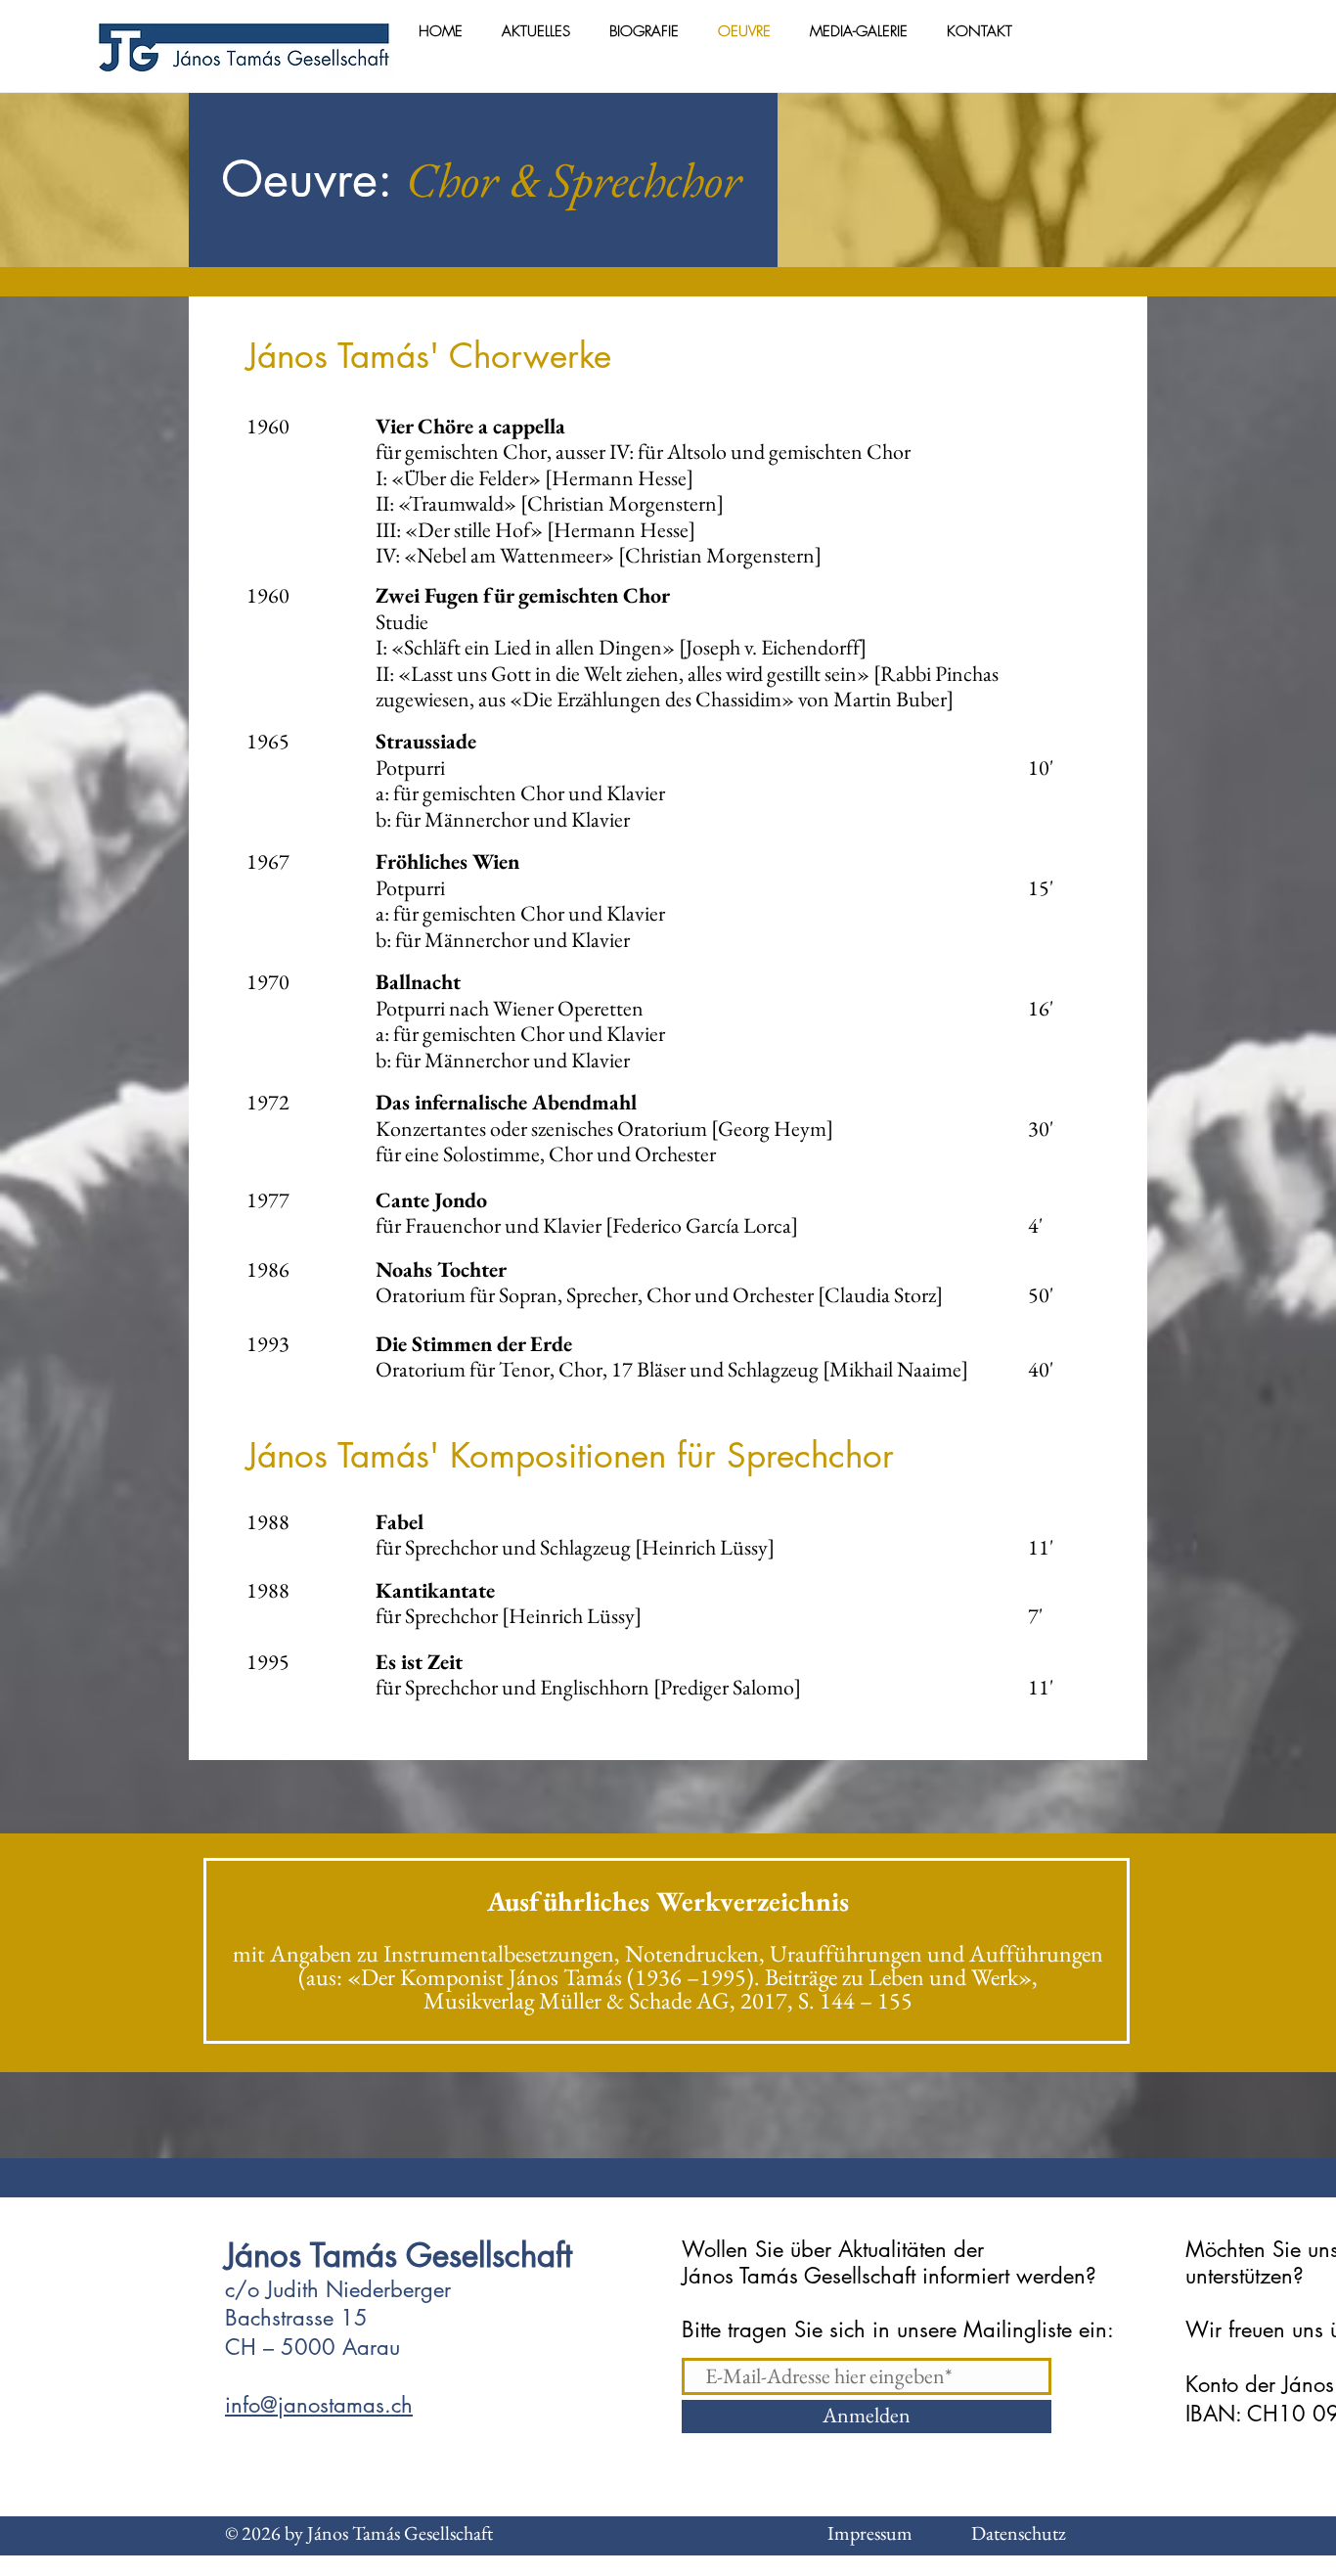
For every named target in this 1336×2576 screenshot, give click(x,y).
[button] (644, 32)
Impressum (870, 2533)
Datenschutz (999, 2533)
